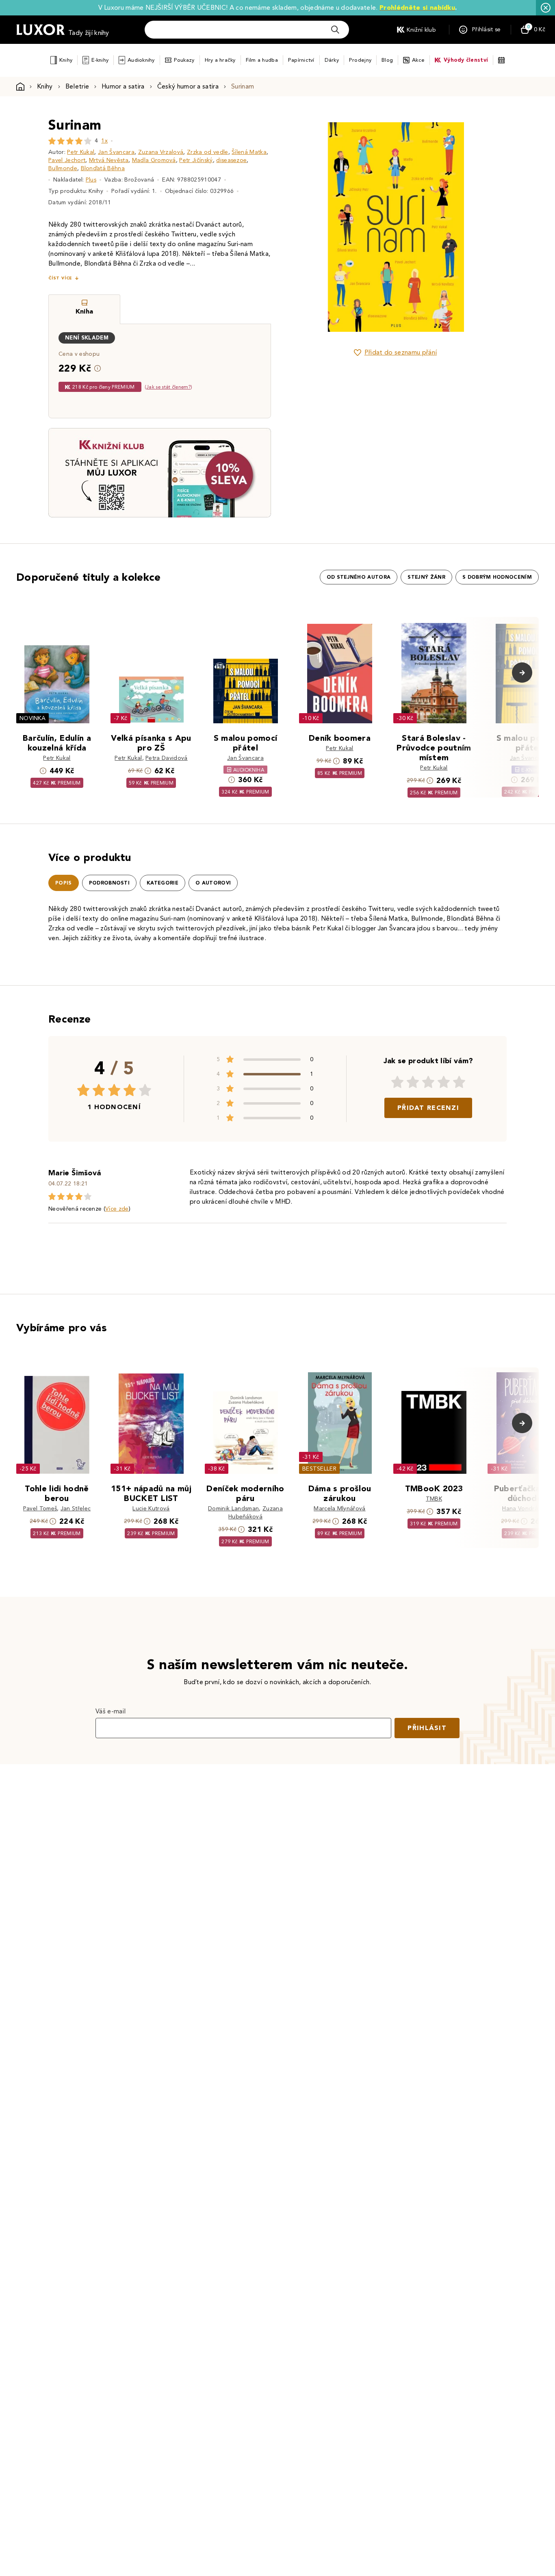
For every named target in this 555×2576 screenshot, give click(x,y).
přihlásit (427, 1728)
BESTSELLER (319, 1469)
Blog (387, 60)
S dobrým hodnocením (497, 577)
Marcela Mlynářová (339, 1509)
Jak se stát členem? (168, 387)
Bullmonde (63, 168)
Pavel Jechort (67, 160)
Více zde (117, 1209)
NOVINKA (33, 718)
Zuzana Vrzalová (161, 152)
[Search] (335, 30)
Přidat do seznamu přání (401, 352)
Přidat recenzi (428, 1108)
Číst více (60, 278)
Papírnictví (301, 60)
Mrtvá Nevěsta (109, 160)
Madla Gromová (154, 160)
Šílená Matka (249, 152)
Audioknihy (141, 60)
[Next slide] (487, 227)
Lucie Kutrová (151, 1509)
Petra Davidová (166, 758)
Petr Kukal (81, 152)
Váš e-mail (111, 1711)
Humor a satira (123, 86)
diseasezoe (231, 160)
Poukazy (184, 60)
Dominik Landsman (233, 1509)
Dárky (332, 60)
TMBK (434, 1499)
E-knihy (100, 60)
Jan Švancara (116, 152)
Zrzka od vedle (207, 152)
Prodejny (360, 60)
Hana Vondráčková (528, 1509)
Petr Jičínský (196, 160)
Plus (91, 180)
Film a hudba (262, 60)
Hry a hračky (220, 60)
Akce (418, 60)
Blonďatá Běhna (103, 168)
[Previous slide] (304, 227)
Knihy (66, 60)
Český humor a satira (188, 86)
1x (104, 141)
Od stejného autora (359, 577)
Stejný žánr (426, 577)
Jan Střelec (76, 1509)
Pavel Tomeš (40, 1509)
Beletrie (77, 86)
